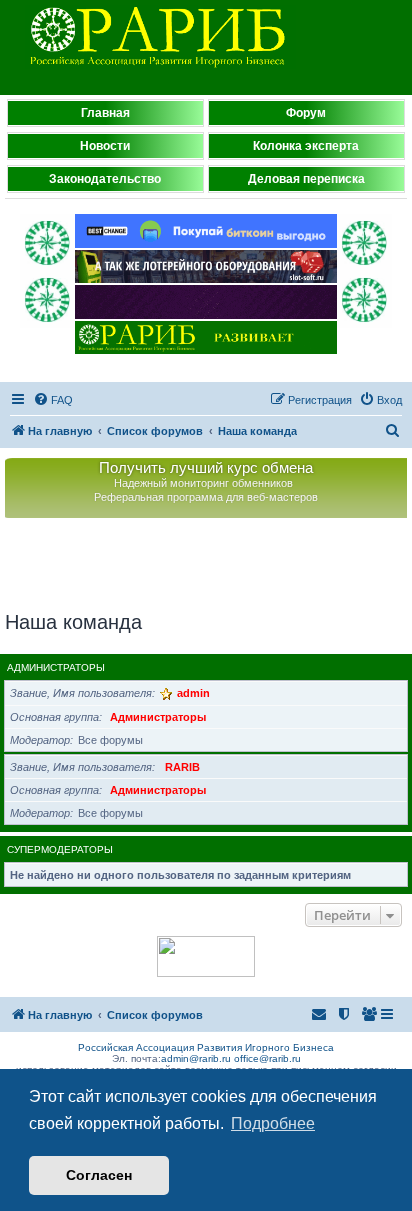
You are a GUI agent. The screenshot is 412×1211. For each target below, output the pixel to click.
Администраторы (56, 667)
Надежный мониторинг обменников (203, 483)
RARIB (182, 767)
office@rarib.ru (267, 1058)
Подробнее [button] (273, 1123)
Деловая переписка (306, 179)
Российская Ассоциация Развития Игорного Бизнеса (206, 1047)
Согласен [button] (99, 1175)
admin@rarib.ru (196, 1058)
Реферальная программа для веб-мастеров (206, 497)
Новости (105, 146)
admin (193, 693)
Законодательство (105, 179)
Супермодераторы (60, 849)
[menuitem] (53, 400)
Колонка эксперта (306, 146)
